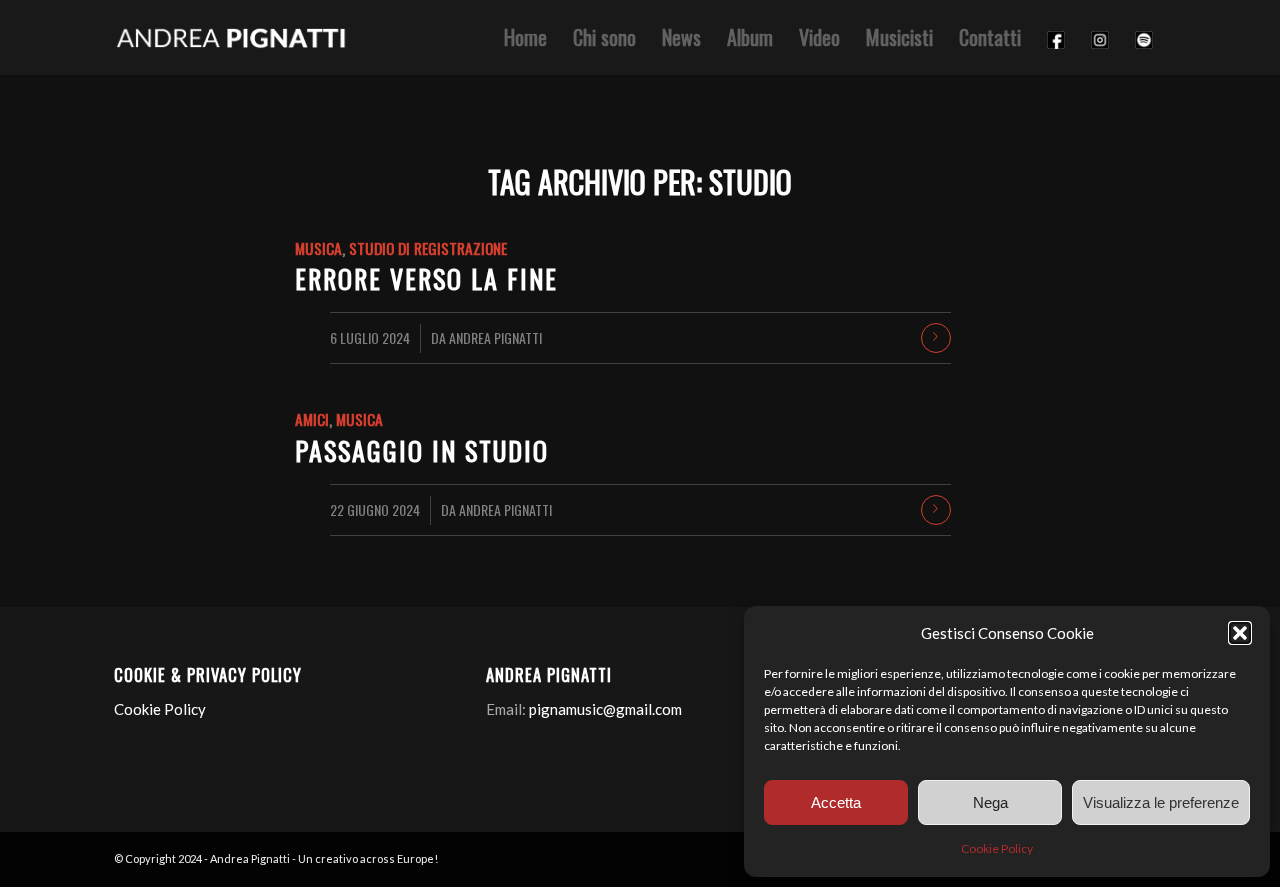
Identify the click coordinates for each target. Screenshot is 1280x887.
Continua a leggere (936, 338)
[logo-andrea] (232, 37)
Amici (312, 418)
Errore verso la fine (426, 278)
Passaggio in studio (422, 450)
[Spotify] (1144, 37)
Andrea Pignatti (495, 337)
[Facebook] (1056, 37)
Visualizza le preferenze (1161, 802)
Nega (990, 802)
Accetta (836, 802)
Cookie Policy (997, 848)
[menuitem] (525, 37)
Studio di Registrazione (428, 247)
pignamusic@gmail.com (605, 709)
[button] (1240, 633)
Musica (318, 247)
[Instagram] (1100, 37)
